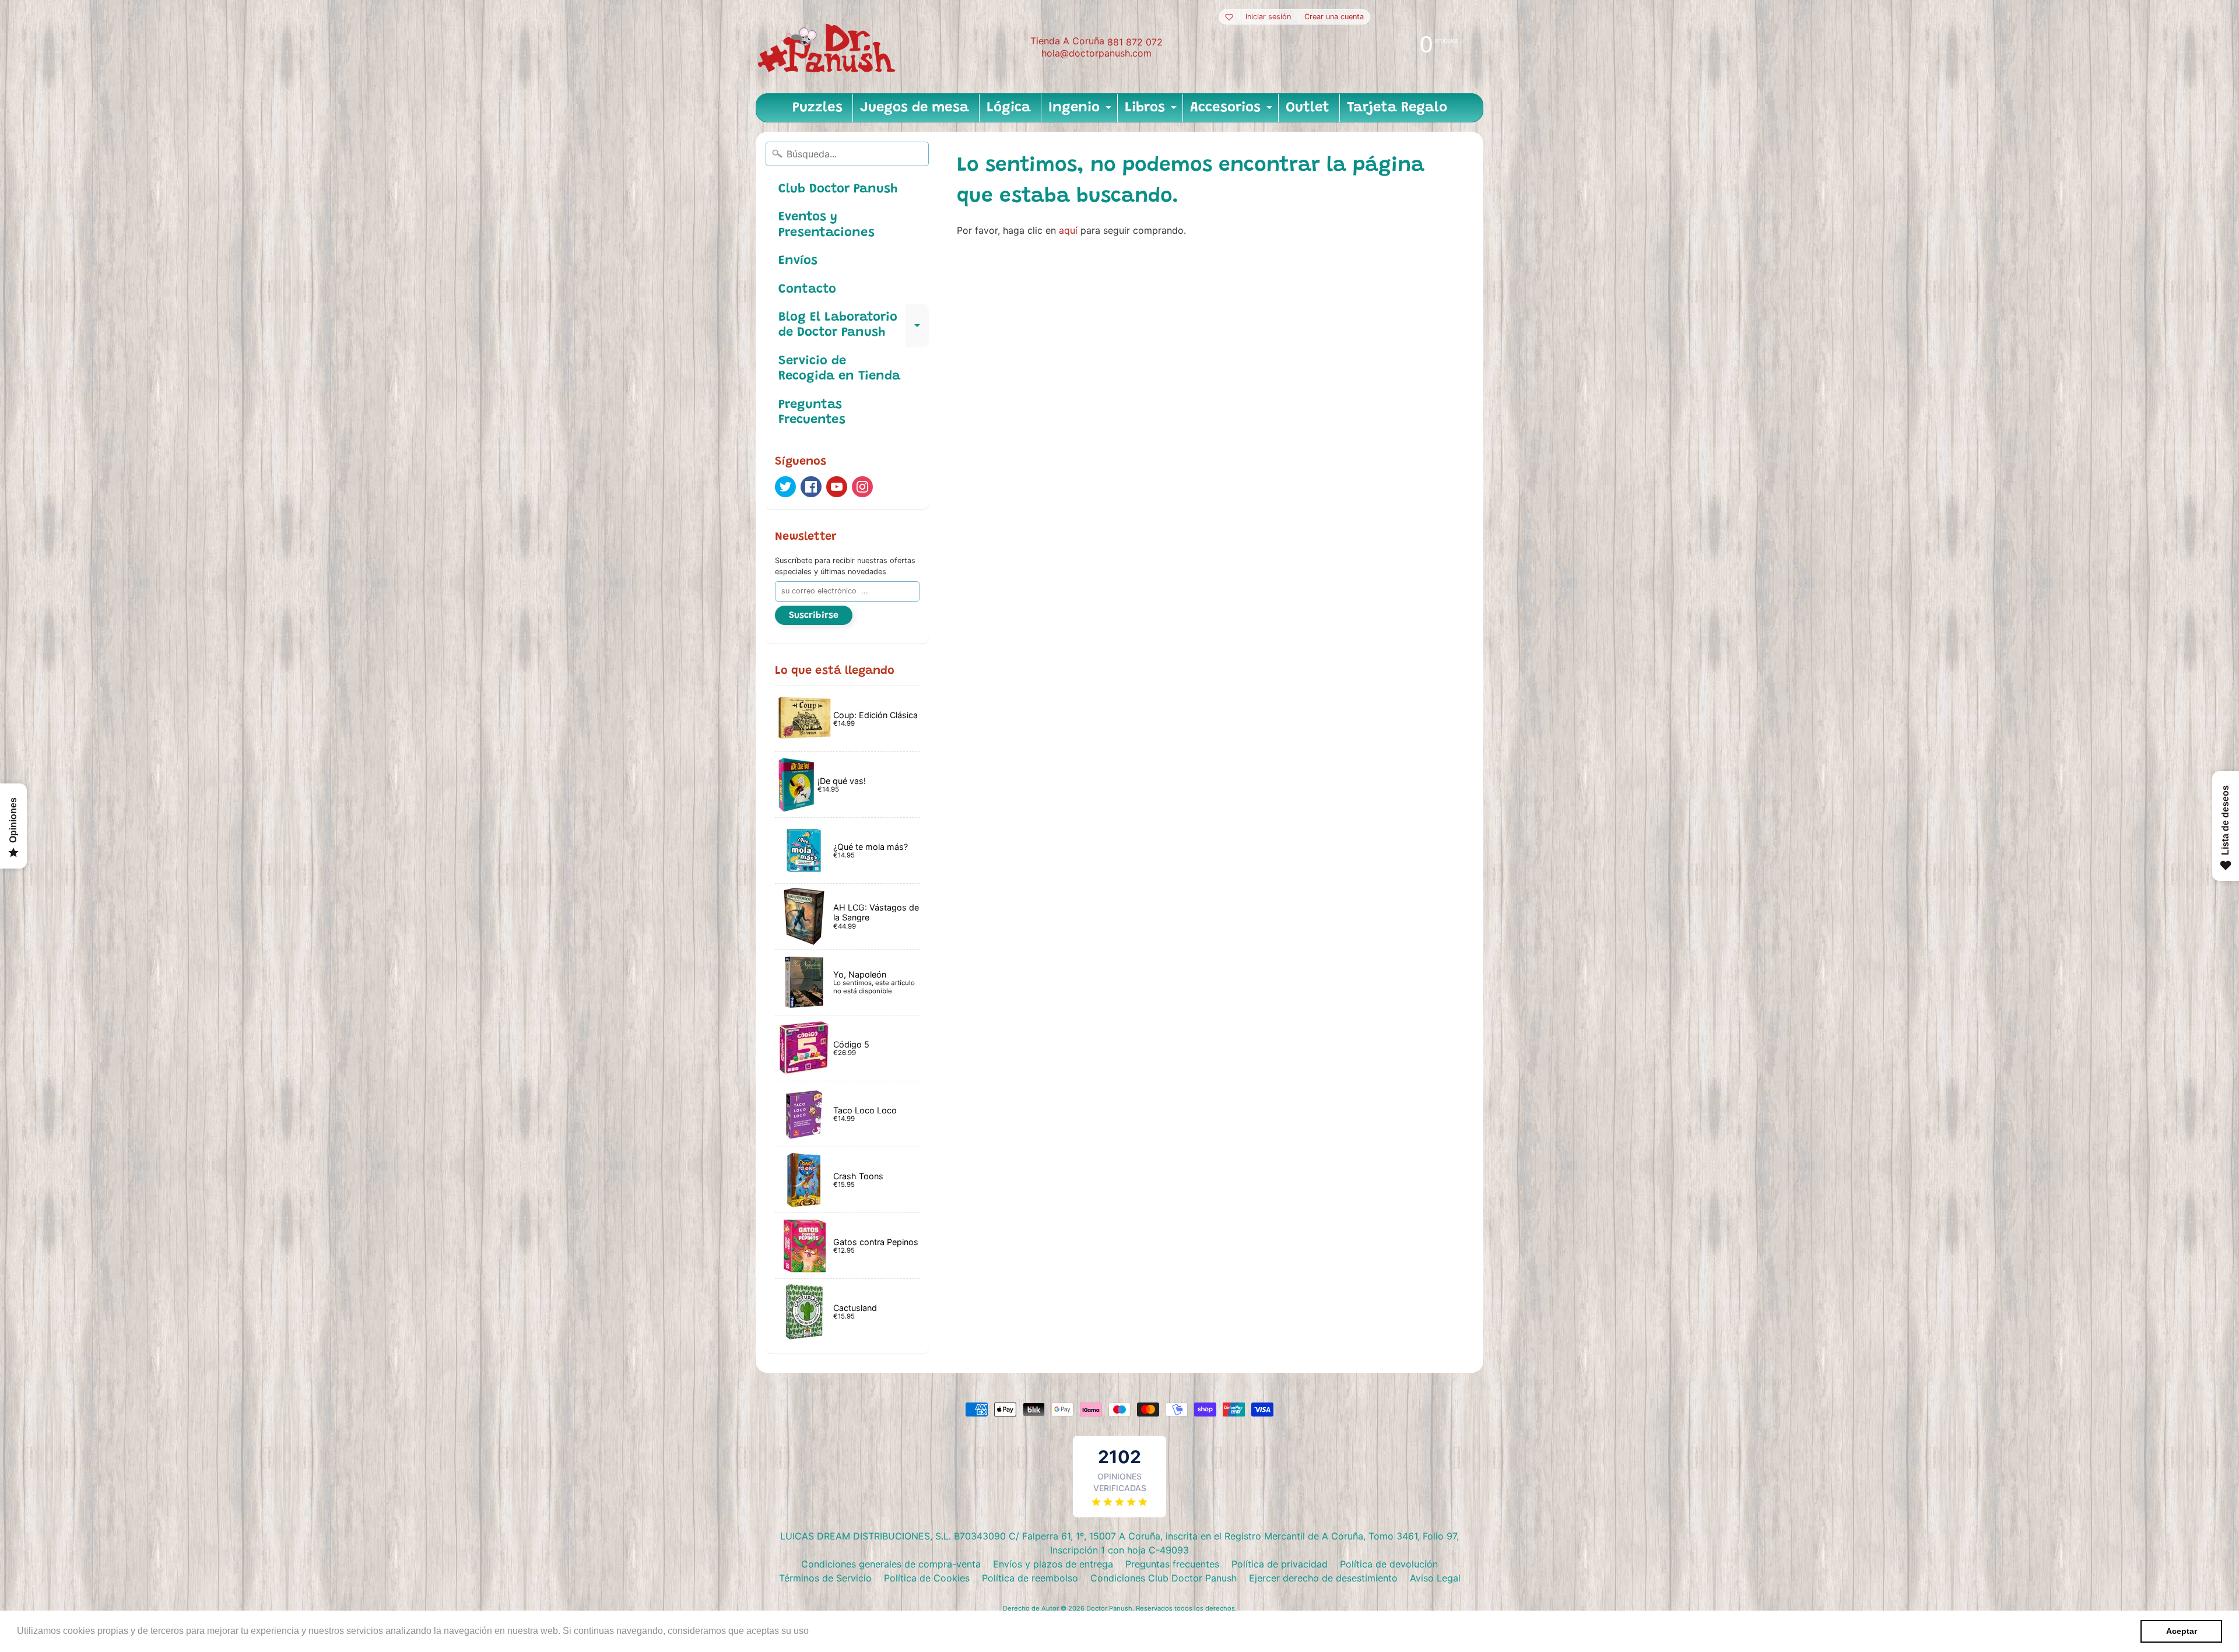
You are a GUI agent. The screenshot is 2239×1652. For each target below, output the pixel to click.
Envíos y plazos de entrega (1053, 1564)
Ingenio (1081, 111)
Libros (1152, 111)
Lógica (1009, 108)
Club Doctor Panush (838, 189)
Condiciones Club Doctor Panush (1164, 1578)
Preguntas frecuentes (1172, 1564)
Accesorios (1233, 111)
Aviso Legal (1435, 1578)
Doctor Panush (1109, 1608)
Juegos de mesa (915, 108)
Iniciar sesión (1268, 17)
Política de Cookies (927, 1578)
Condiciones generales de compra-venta (891, 1564)
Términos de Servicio (825, 1578)
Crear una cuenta (1334, 17)
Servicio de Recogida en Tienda (839, 369)
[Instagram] (862, 487)
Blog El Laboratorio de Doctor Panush (854, 326)
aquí (1068, 230)
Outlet (1308, 108)
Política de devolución (1389, 1564)
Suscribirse (814, 616)
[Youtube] (837, 487)
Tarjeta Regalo (1397, 108)
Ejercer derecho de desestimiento (1323, 1578)
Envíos (798, 261)
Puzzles (817, 108)
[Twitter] (785, 487)
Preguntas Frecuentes (812, 413)
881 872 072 (1135, 42)
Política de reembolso (1030, 1578)
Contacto (807, 290)
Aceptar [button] (2182, 1631)
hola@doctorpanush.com (1096, 53)
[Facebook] (811, 487)
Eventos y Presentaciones (827, 225)
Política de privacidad (1280, 1564)
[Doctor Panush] (829, 47)
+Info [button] (823, 1631)
